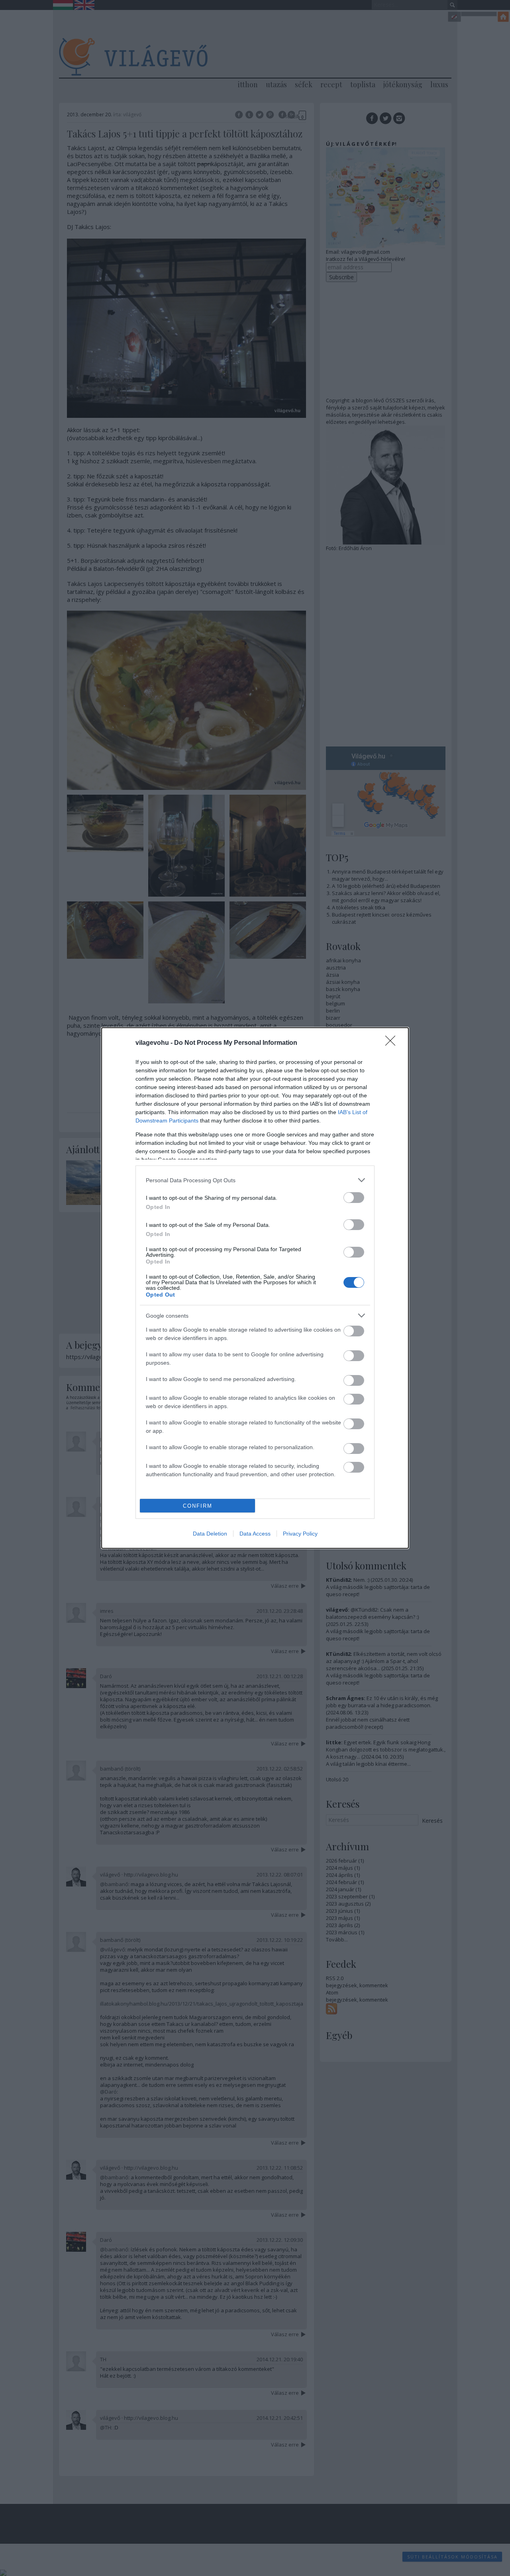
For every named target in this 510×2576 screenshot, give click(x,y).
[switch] (354, 1198)
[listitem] (255, 1180)
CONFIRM (198, 1506)
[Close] (393, 1043)
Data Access (255, 1534)
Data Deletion (210, 1534)
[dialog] (255, 1288)
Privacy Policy (300, 1534)
